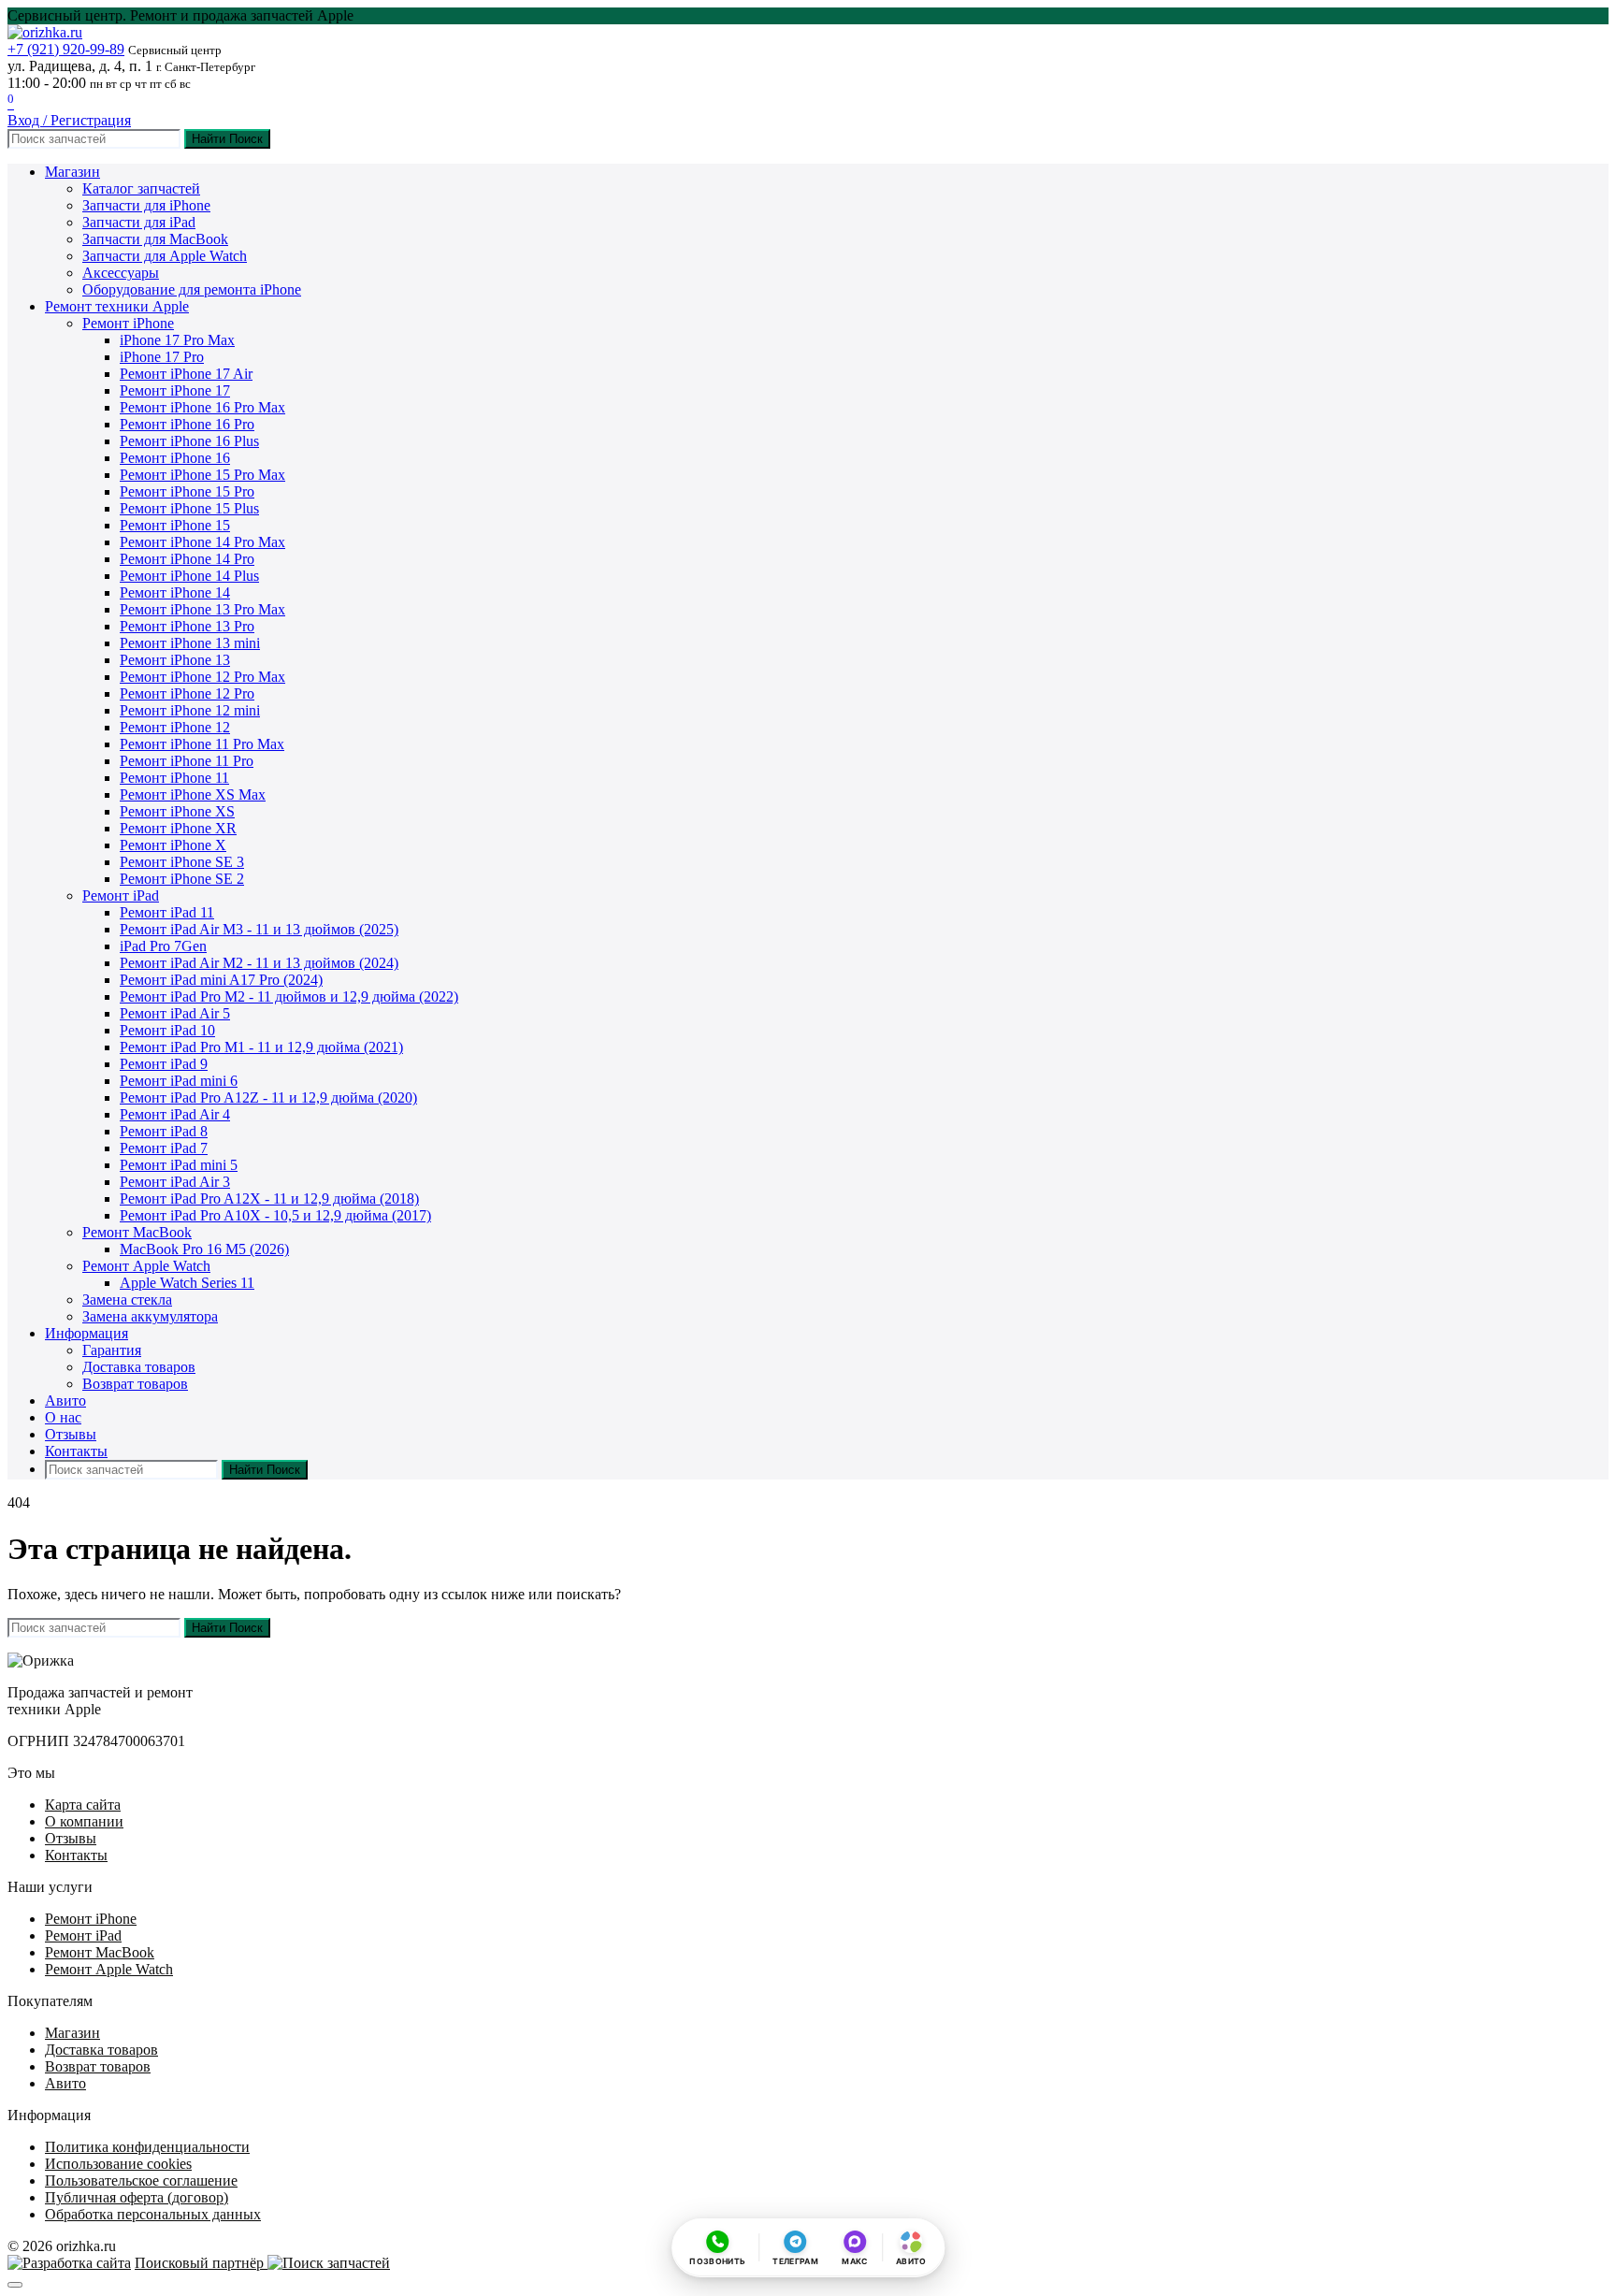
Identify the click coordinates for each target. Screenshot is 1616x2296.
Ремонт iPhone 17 (175, 390)
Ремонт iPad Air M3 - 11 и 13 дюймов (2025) (259, 929)
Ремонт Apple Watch (146, 1266)
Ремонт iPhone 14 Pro (187, 559)
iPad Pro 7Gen (163, 946)
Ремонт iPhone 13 (175, 660)
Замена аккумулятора (150, 1316)
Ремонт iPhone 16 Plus (189, 441)
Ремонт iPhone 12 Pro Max (202, 677)
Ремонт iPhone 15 (175, 525)
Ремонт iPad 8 (164, 1131)
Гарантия (112, 1350)
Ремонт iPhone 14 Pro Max (202, 542)
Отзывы (71, 1434)
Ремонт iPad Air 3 (175, 1182)
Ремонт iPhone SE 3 (182, 862)
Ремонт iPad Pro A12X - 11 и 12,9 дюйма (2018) (269, 1199)
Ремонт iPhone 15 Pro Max (202, 475)
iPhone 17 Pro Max (177, 340)
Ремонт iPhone (128, 323)
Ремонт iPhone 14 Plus (189, 576)
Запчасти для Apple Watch (165, 256)
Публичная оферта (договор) (137, 2197)
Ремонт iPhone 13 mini (190, 643)
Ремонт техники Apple (117, 306)
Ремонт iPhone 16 (175, 458)
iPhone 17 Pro (162, 357)
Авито (65, 1401)
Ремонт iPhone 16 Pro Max (202, 407)
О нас (63, 1417)
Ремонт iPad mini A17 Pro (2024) (221, 980)
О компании (84, 1821)
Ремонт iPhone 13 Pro (187, 626)
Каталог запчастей (141, 188)
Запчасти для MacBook (155, 239)
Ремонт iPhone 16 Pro (187, 424)
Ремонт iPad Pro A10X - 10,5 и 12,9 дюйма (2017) (275, 1215)
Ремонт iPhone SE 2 (182, 879)
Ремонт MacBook (137, 1232)
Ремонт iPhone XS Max (193, 794)
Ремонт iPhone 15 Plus (189, 508)
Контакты (76, 1451)
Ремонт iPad (121, 895)
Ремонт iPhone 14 (175, 592)
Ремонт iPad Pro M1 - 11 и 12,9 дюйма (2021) (261, 1047)
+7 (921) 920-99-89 (66, 49)
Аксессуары (121, 273)
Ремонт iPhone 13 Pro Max (202, 609)
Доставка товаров (139, 1367)
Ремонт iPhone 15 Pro (187, 491)
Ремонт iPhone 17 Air (186, 374)
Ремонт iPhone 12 (175, 727)
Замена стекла (127, 1300)
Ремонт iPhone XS (177, 811)
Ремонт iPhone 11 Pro (187, 761)
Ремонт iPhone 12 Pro (187, 693)
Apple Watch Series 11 (187, 1283)
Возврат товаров (135, 1384)
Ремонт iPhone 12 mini (190, 710)
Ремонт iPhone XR (178, 828)
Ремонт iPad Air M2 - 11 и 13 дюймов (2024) (259, 963)
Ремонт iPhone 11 (174, 778)
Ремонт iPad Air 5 (175, 1013)
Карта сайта (83, 1805)
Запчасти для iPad (139, 222)
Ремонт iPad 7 (164, 1148)
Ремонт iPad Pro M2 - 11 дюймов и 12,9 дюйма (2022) (289, 996)
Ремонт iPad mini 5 (179, 1165)
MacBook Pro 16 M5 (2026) (204, 1249)
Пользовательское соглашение (141, 2180)
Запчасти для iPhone (146, 205)
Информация (87, 1333)
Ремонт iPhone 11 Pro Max (202, 744)
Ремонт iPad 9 (164, 1064)
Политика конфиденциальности (147, 2147)
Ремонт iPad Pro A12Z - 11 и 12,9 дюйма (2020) (268, 1097)
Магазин (72, 172)
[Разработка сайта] (69, 2263)
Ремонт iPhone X (173, 845)
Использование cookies (118, 2164)
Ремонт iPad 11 (167, 912)
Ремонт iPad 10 (167, 1030)
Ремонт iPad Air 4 (175, 1114)
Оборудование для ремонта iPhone (192, 289)
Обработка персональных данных (153, 2214)
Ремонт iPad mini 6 (179, 1081)
